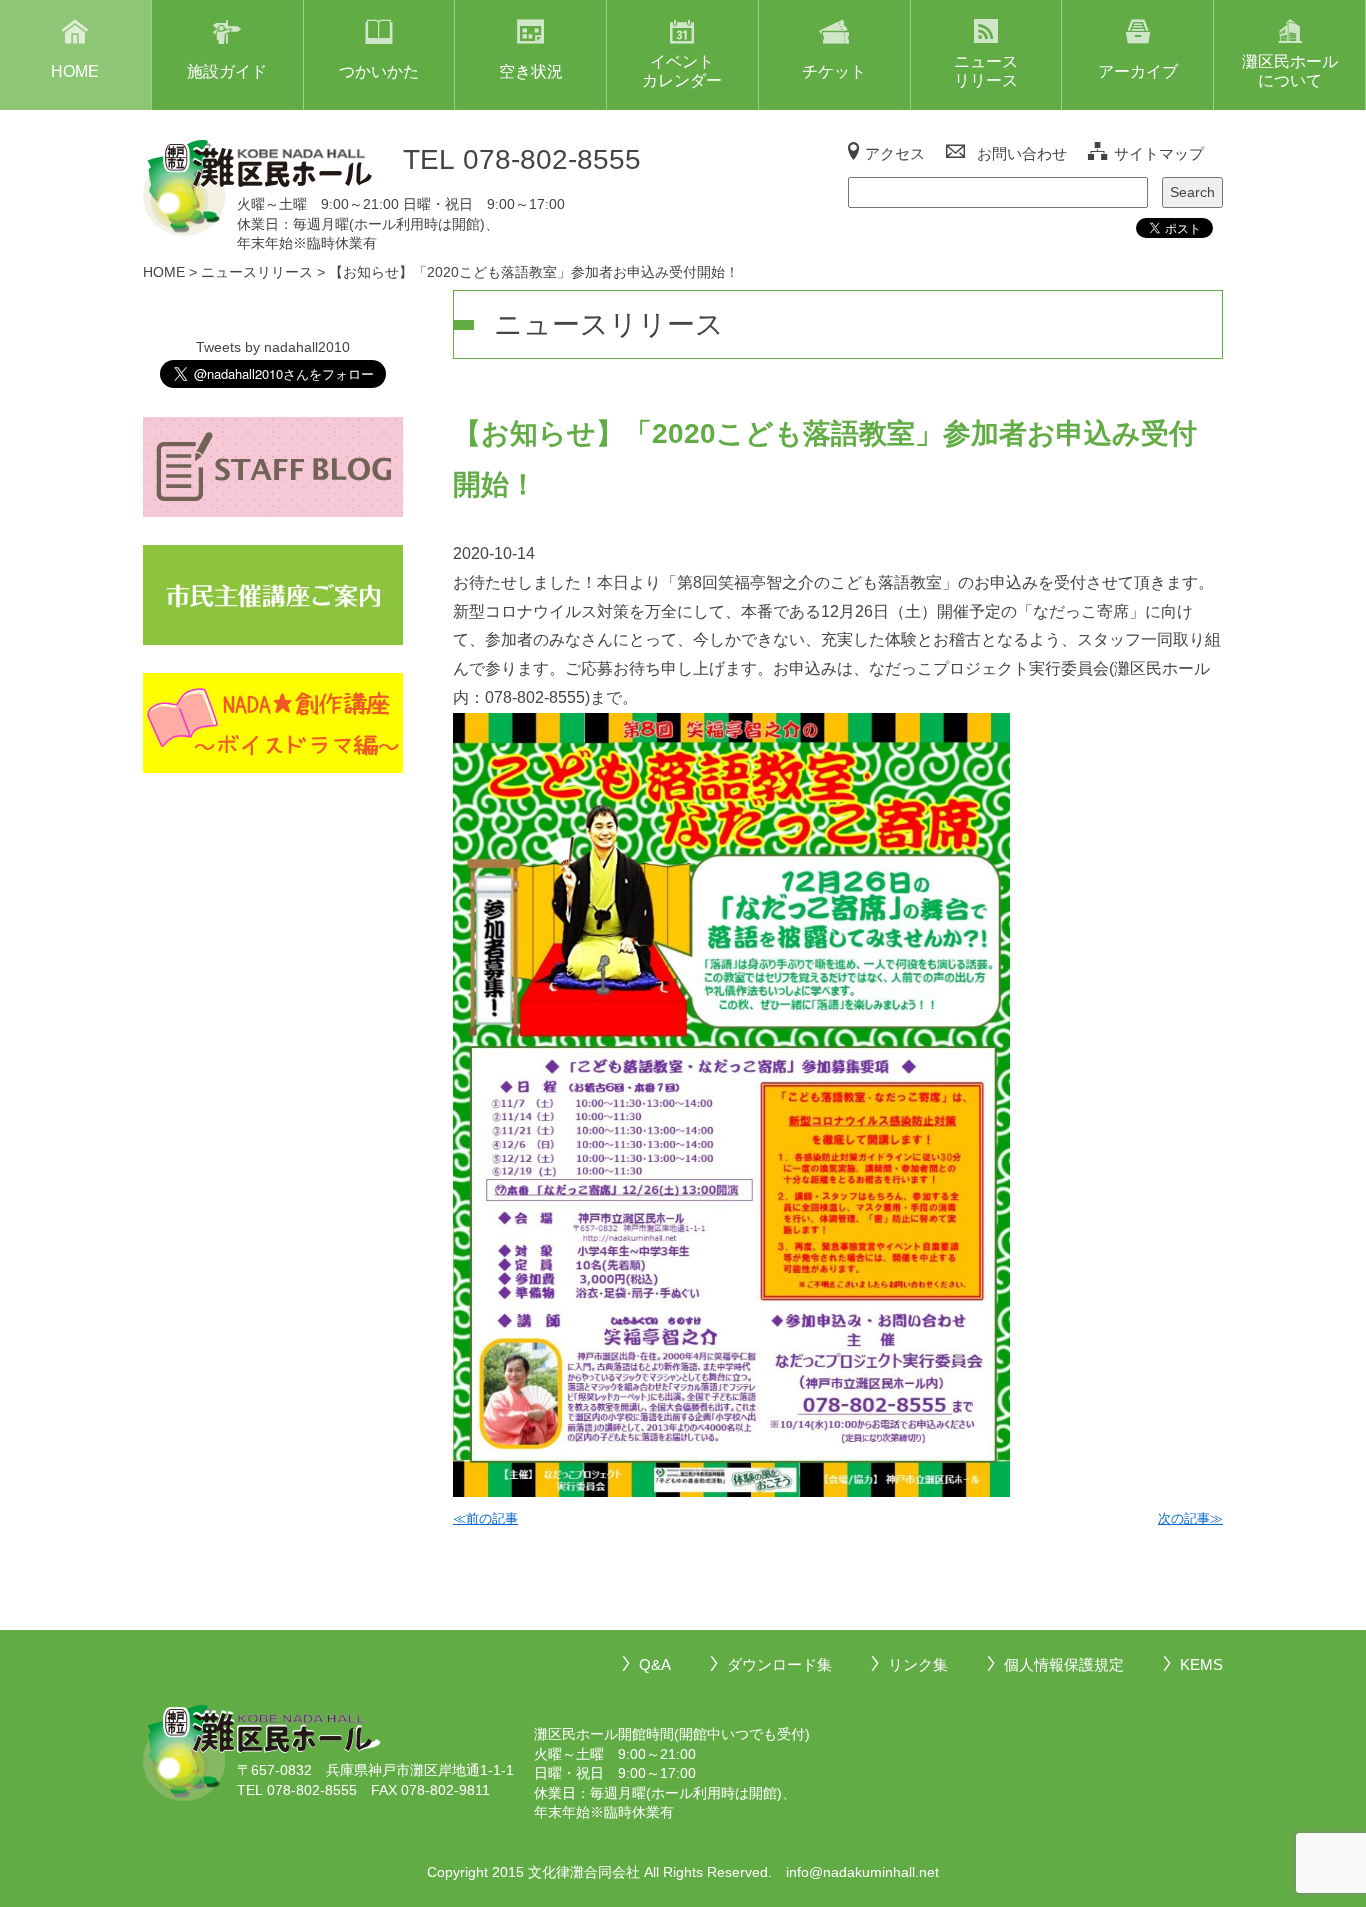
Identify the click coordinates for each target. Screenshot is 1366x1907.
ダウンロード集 (779, 1664)
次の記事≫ (1190, 1518)
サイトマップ (1159, 153)
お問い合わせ (1022, 153)
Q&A (655, 1664)
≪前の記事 (485, 1518)
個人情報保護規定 (1064, 1664)
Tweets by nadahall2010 (273, 347)
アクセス (895, 153)
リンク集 (918, 1664)
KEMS (1201, 1664)
